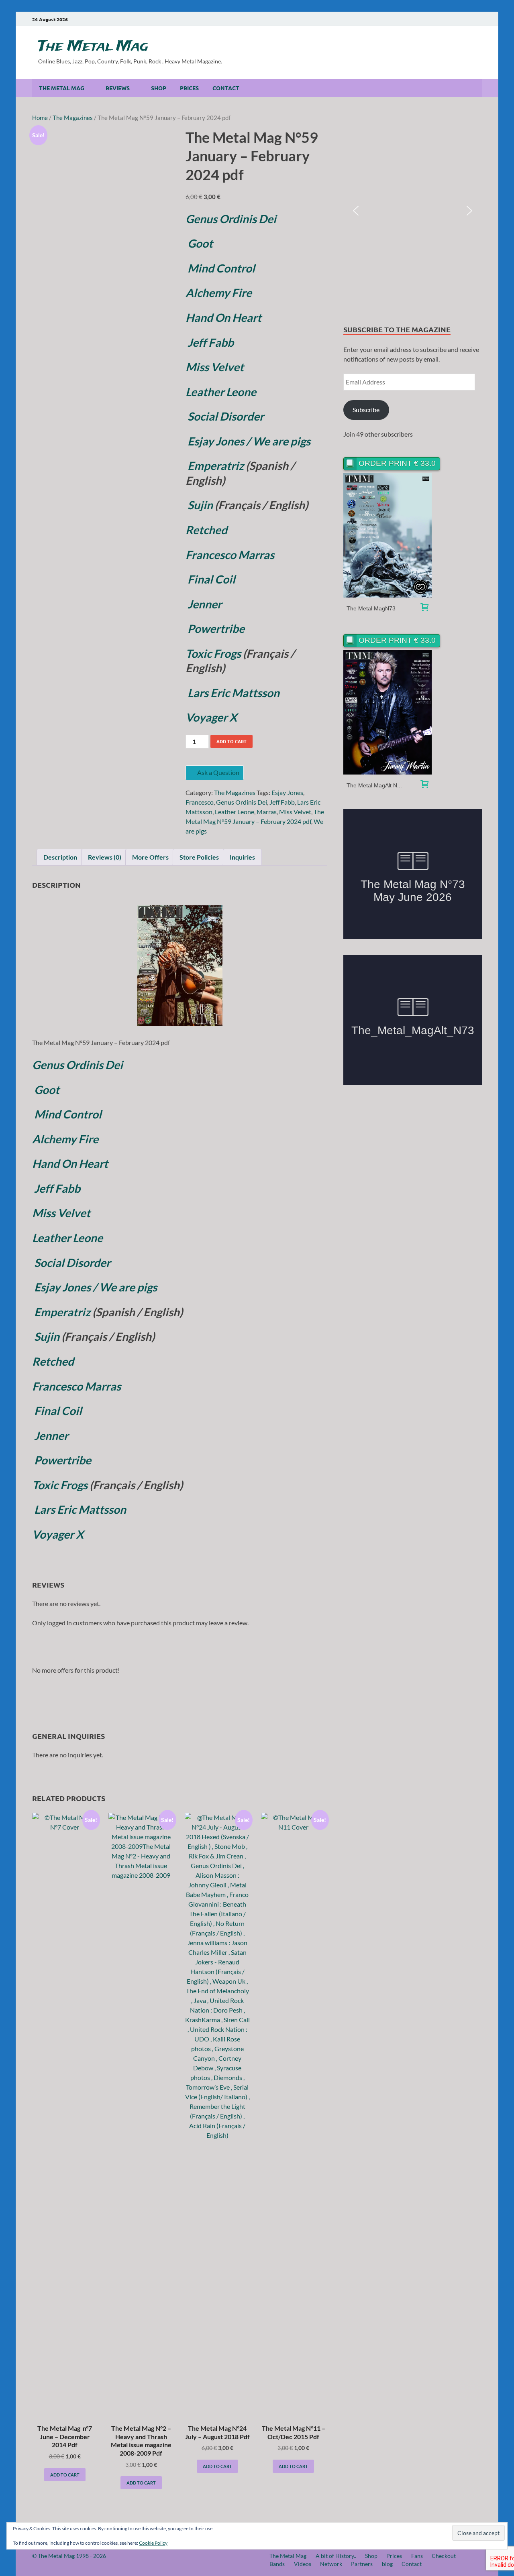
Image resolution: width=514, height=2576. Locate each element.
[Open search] (478, 88)
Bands (277, 2564)
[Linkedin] (455, 19)
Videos (303, 2564)
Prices (189, 88)
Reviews (118, 88)
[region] (413, 211)
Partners (362, 2564)
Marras (267, 812)
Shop (159, 88)
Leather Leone (235, 812)
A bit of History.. (336, 2556)
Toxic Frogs (213, 653)
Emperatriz (215, 466)
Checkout (444, 2556)
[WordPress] (478, 20)
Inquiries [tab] (242, 857)
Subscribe (366, 410)
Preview (388, 535)
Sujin (200, 505)
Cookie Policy (153, 2543)
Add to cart (232, 741)
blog (387, 2564)
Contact (226, 88)
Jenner (205, 604)
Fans (417, 2556)
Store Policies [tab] (199, 857)
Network (331, 2564)
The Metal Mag (93, 47)
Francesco (200, 802)
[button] (356, 211)
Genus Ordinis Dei (231, 219)
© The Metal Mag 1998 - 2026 (69, 2556)
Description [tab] (60, 857)
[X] (467, 19)
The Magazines (73, 118)
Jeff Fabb (282, 802)
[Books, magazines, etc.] (424, 608)
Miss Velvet (295, 812)
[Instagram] (444, 19)
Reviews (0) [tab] (105, 857)
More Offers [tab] (150, 857)
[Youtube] (433, 19)
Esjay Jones (287, 792)
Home (40, 118)
